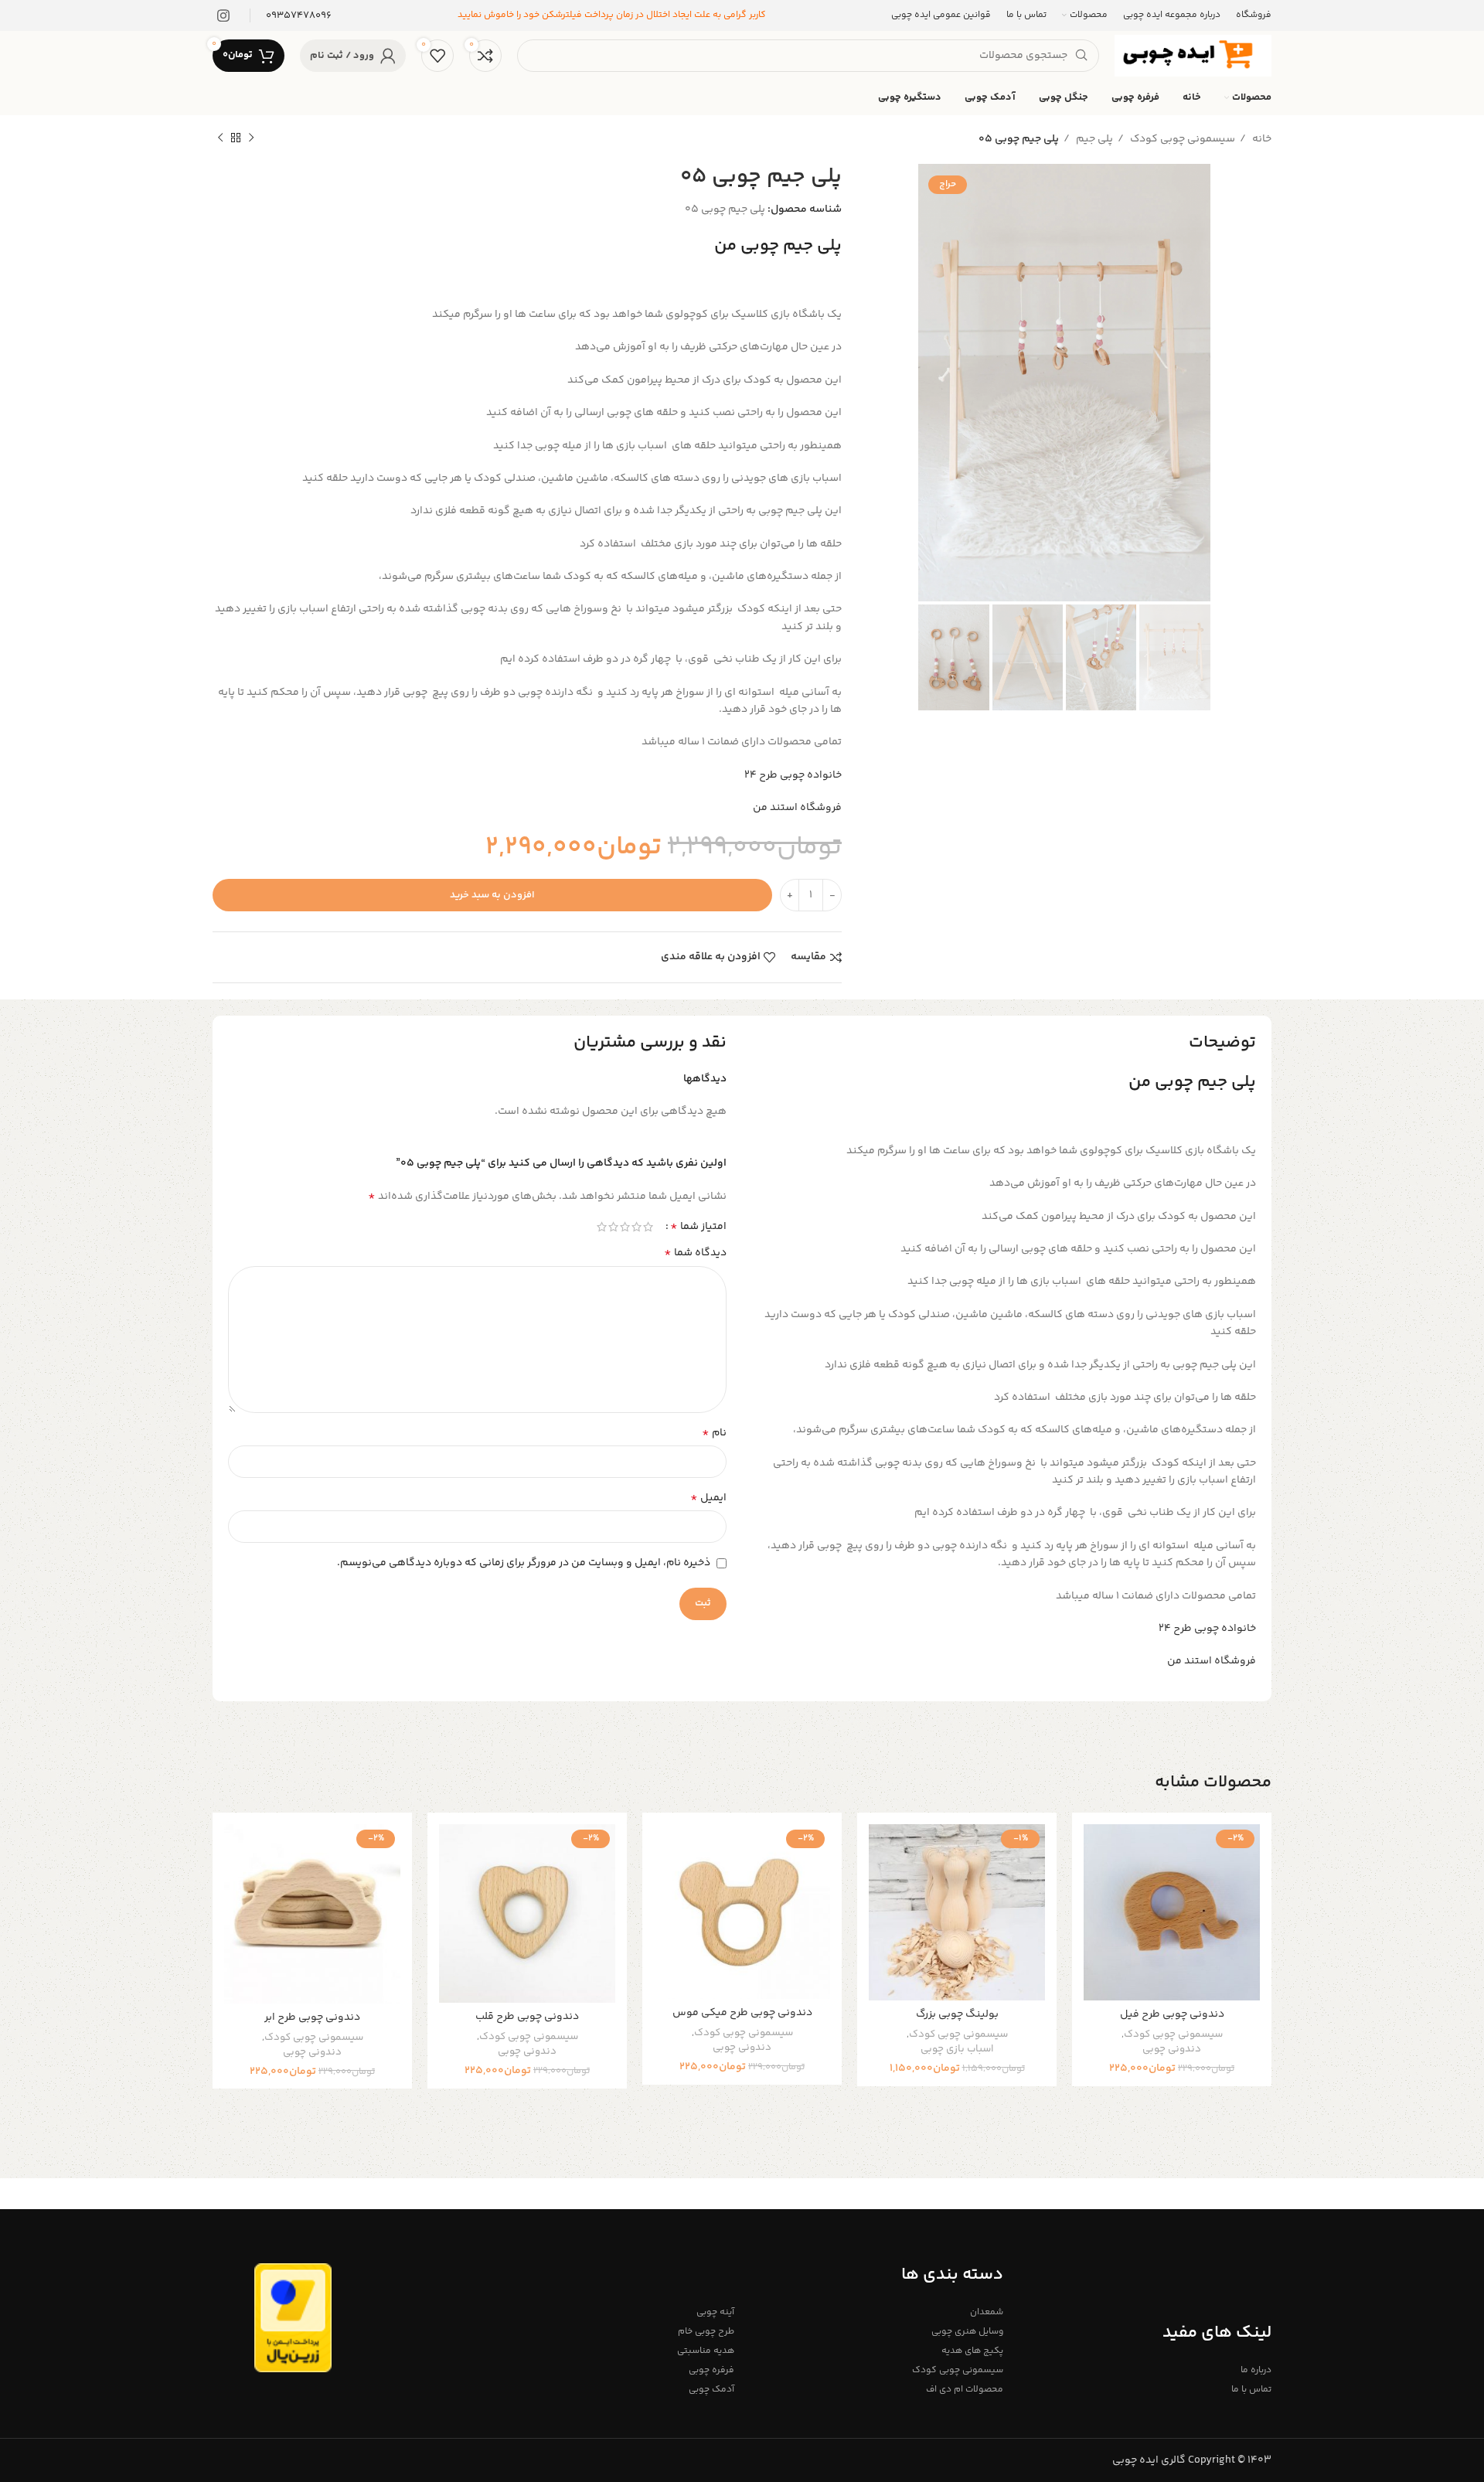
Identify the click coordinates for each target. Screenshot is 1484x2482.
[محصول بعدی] (220, 138)
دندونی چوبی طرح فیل (1172, 2014)
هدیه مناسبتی (706, 2351)
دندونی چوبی (1172, 2050)
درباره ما (1256, 2370)
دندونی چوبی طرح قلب (527, 2017)
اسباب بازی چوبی (957, 2050)
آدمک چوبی (711, 2390)
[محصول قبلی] (251, 138)
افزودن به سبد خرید (492, 895)
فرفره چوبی (711, 2370)
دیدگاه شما (695, 1253)
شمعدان (986, 2312)
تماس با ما (1251, 2390)
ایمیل (708, 1498)
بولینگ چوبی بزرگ (957, 2014)
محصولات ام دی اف (964, 2390)
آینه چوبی (715, 2312)
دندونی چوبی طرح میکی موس (742, 2013)
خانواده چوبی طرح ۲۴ (793, 775)
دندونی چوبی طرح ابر (312, 2017)
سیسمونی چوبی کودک (1181, 139)
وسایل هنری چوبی (967, 2332)
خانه (1261, 139)
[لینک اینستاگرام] (223, 15)
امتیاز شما (698, 1227)
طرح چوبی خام (706, 2332)
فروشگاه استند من (797, 808)
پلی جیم (1093, 139)
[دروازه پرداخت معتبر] (293, 2318)
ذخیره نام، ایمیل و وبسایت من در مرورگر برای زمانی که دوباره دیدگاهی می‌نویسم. (524, 1563)
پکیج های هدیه (972, 2351)
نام (714, 1433)
